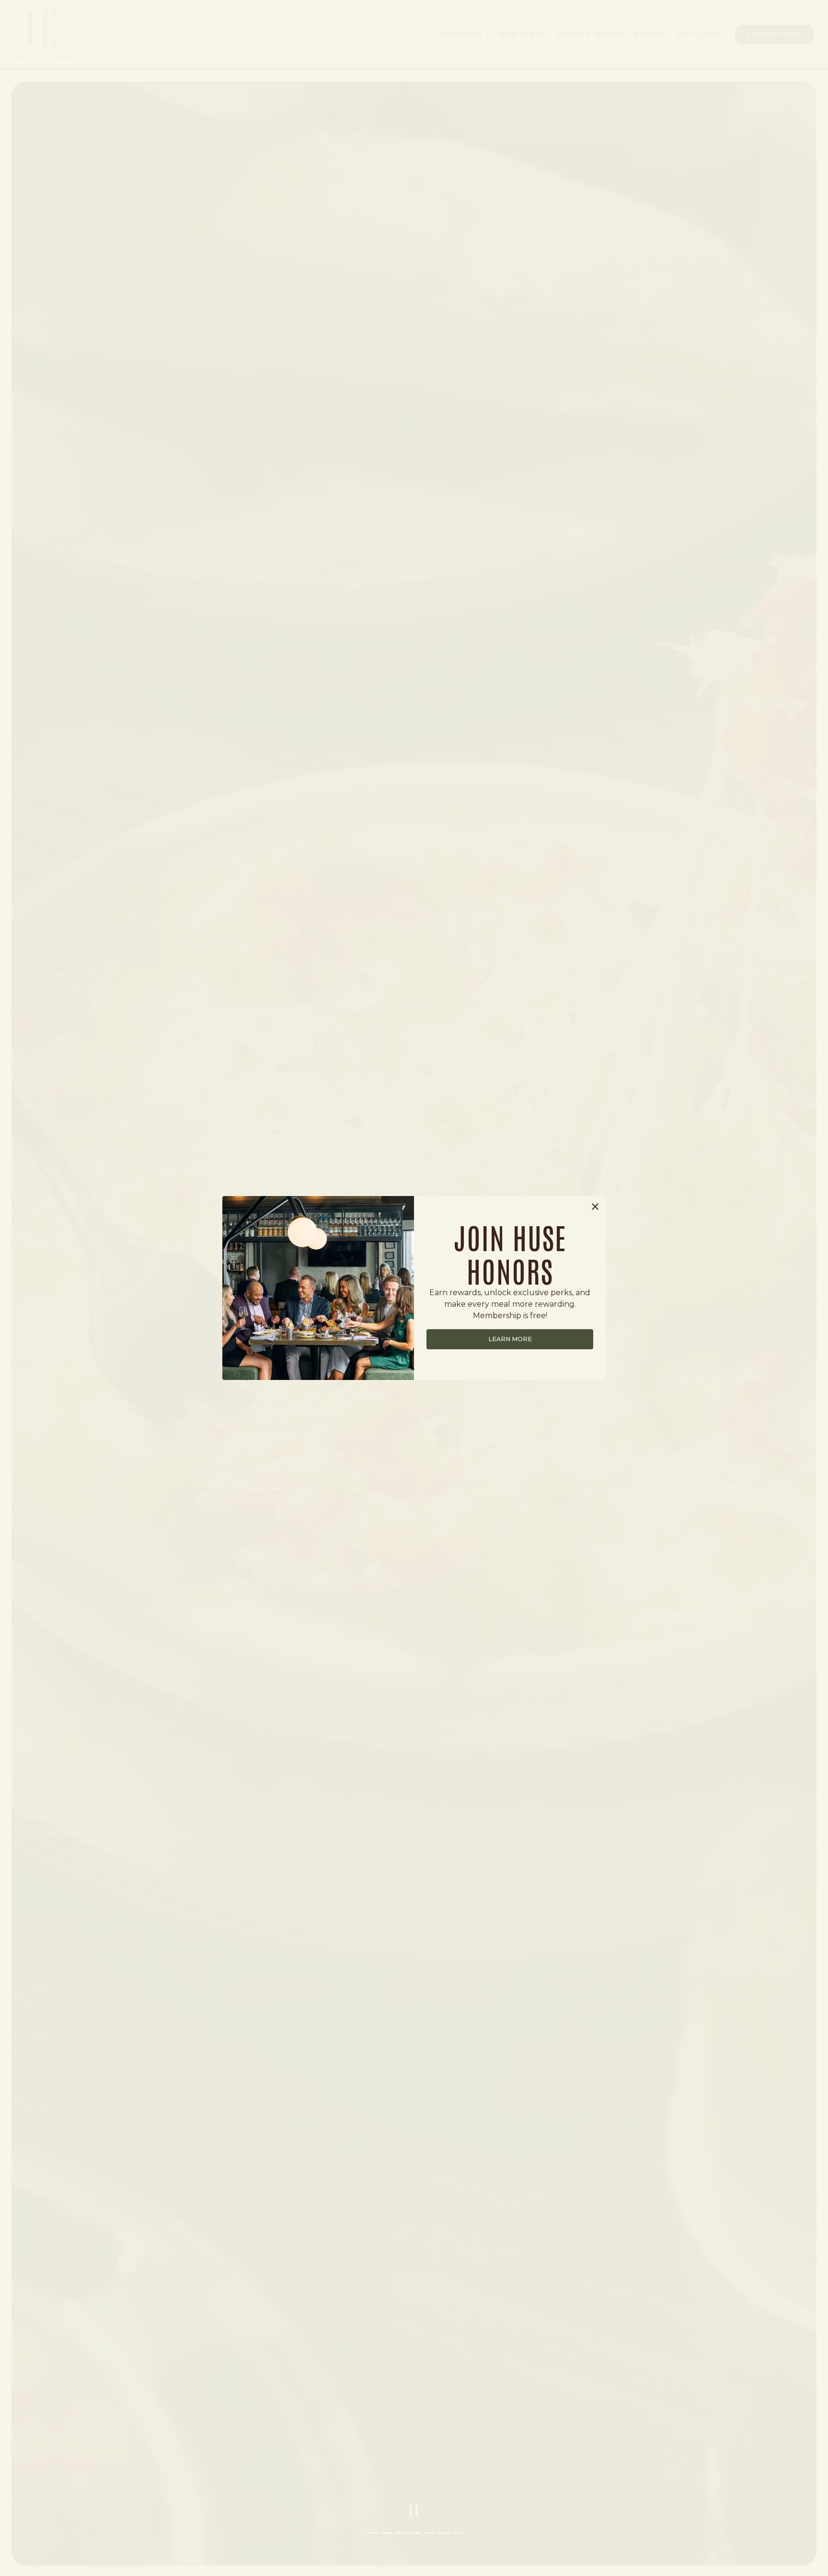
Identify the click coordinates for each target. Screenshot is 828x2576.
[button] (595, 1207)
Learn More (510, 1339)
